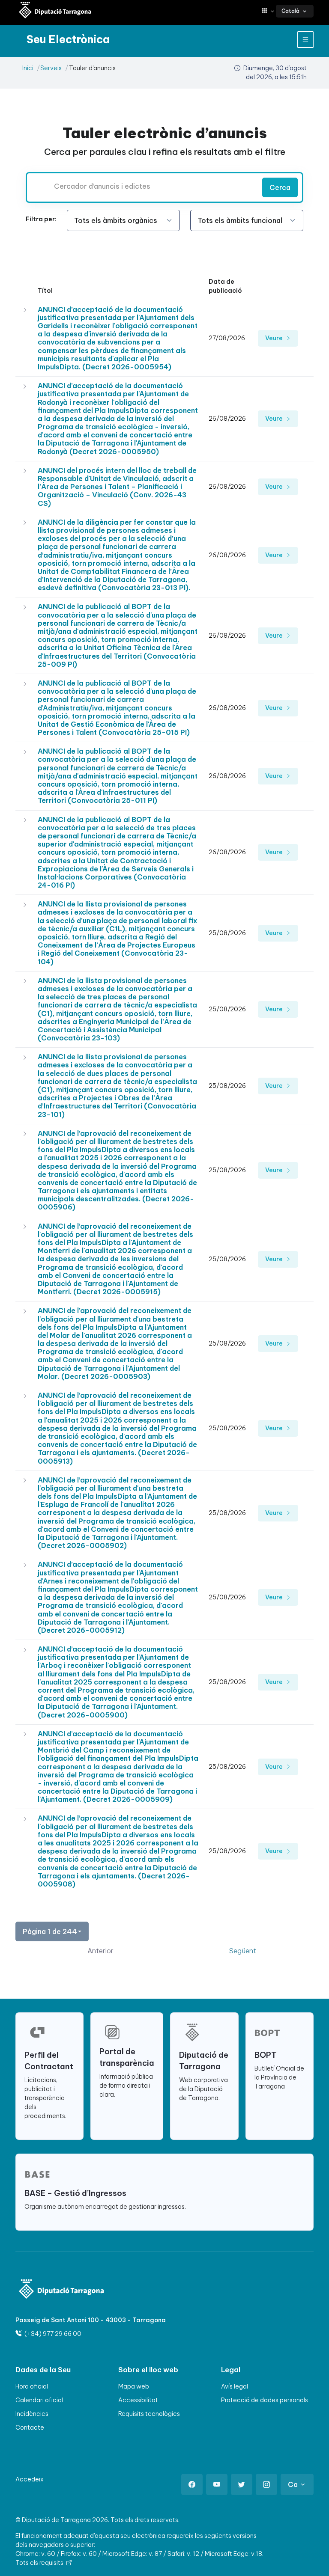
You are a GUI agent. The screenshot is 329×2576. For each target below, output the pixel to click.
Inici (28, 68)
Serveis (51, 68)
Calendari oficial (39, 2400)
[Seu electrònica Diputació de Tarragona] (55, 11)
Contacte (30, 2427)
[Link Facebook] (192, 2484)
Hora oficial (32, 2386)
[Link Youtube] (217, 2484)
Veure (275, 338)
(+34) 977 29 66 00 (52, 2334)
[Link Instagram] (266, 2484)
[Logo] (62, 2290)
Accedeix (30, 2479)
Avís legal (235, 2386)
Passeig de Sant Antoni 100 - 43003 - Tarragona (91, 2320)
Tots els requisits (40, 2563)
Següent (243, 1951)
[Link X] (242, 2484)
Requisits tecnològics (149, 2414)
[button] (269, 11)
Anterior (100, 1951)
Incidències (32, 2414)
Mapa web (134, 2386)
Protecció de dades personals (265, 2400)
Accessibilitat (138, 2400)
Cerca (280, 187)
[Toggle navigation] (305, 40)
